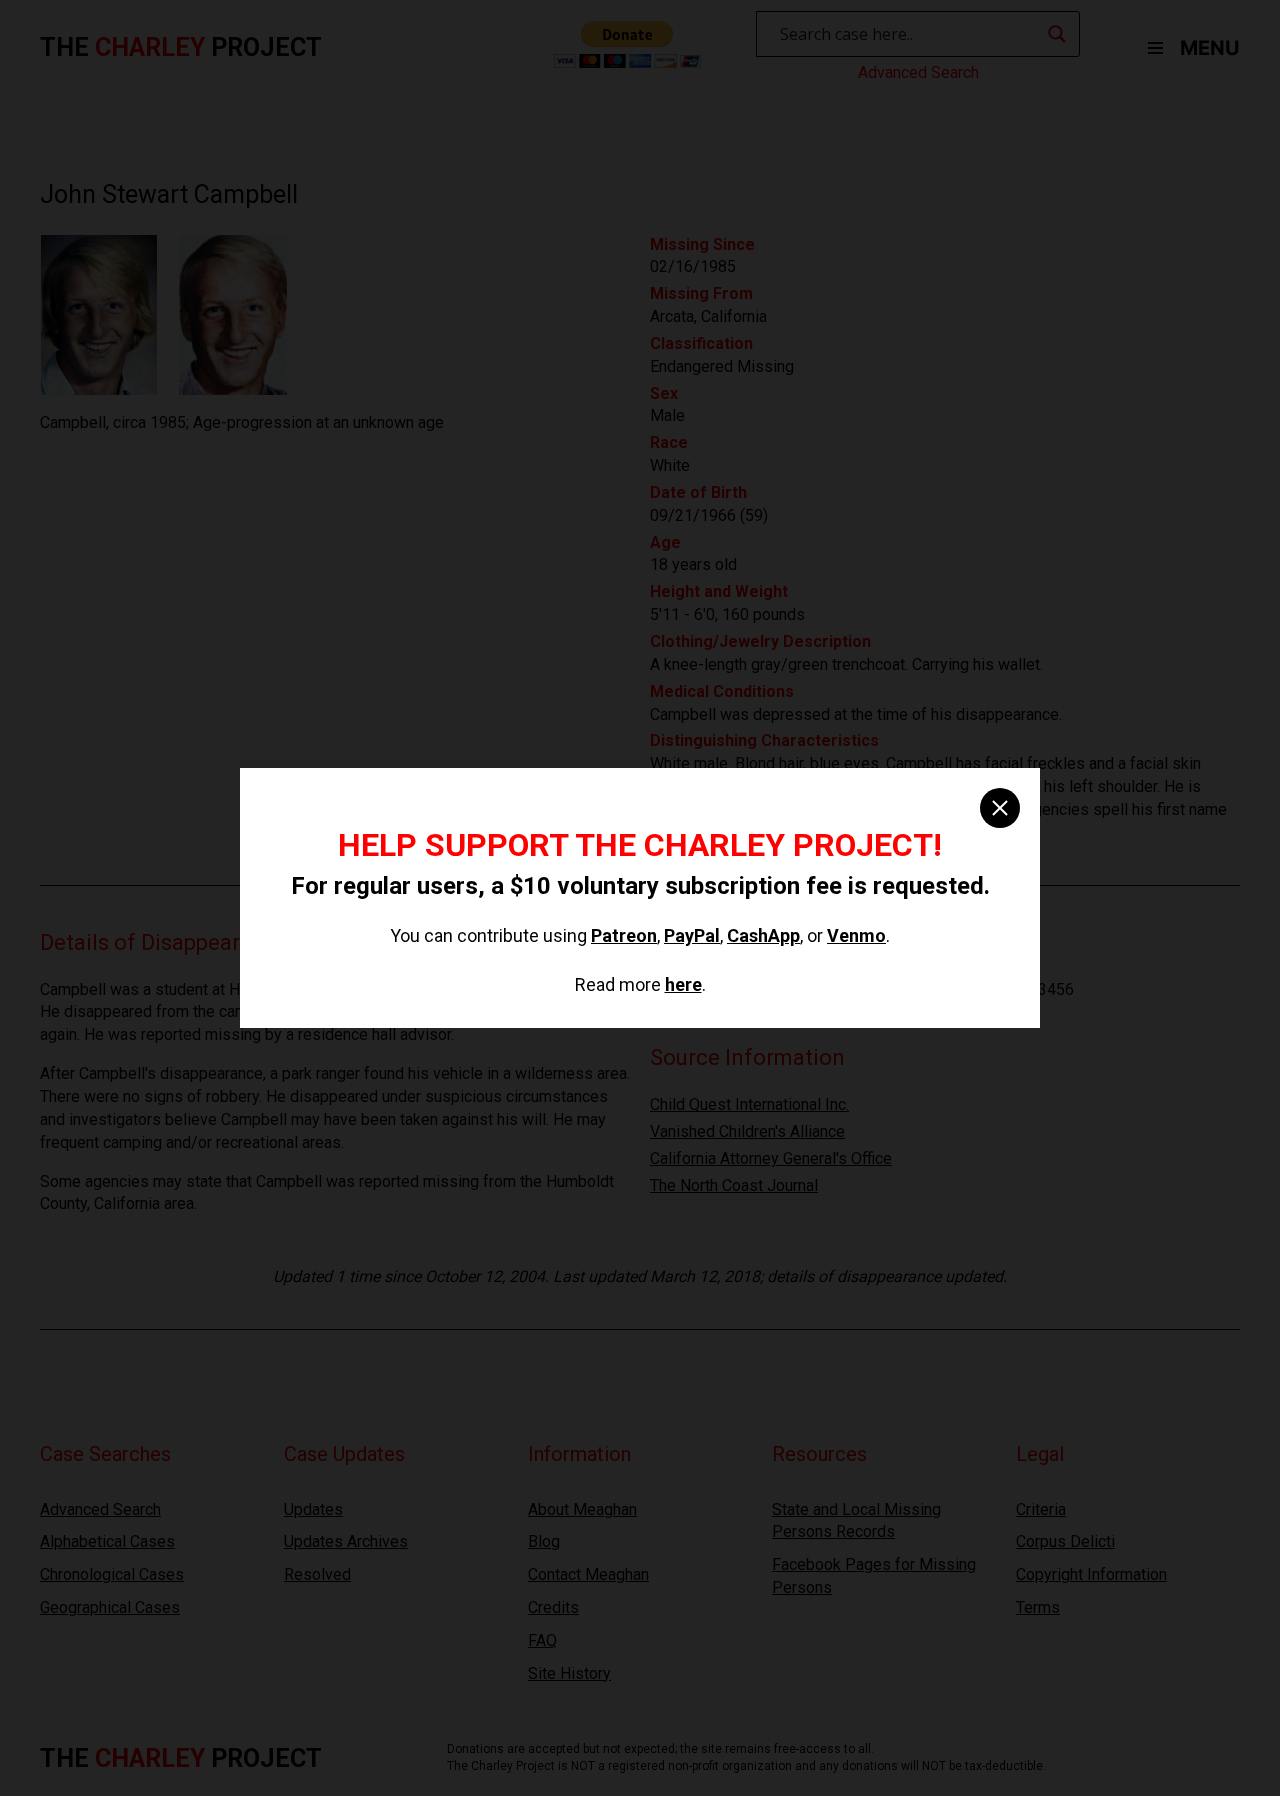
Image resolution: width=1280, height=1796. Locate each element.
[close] (1000, 808)
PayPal (692, 935)
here (683, 984)
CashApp (763, 935)
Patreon (624, 935)
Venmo (856, 935)
